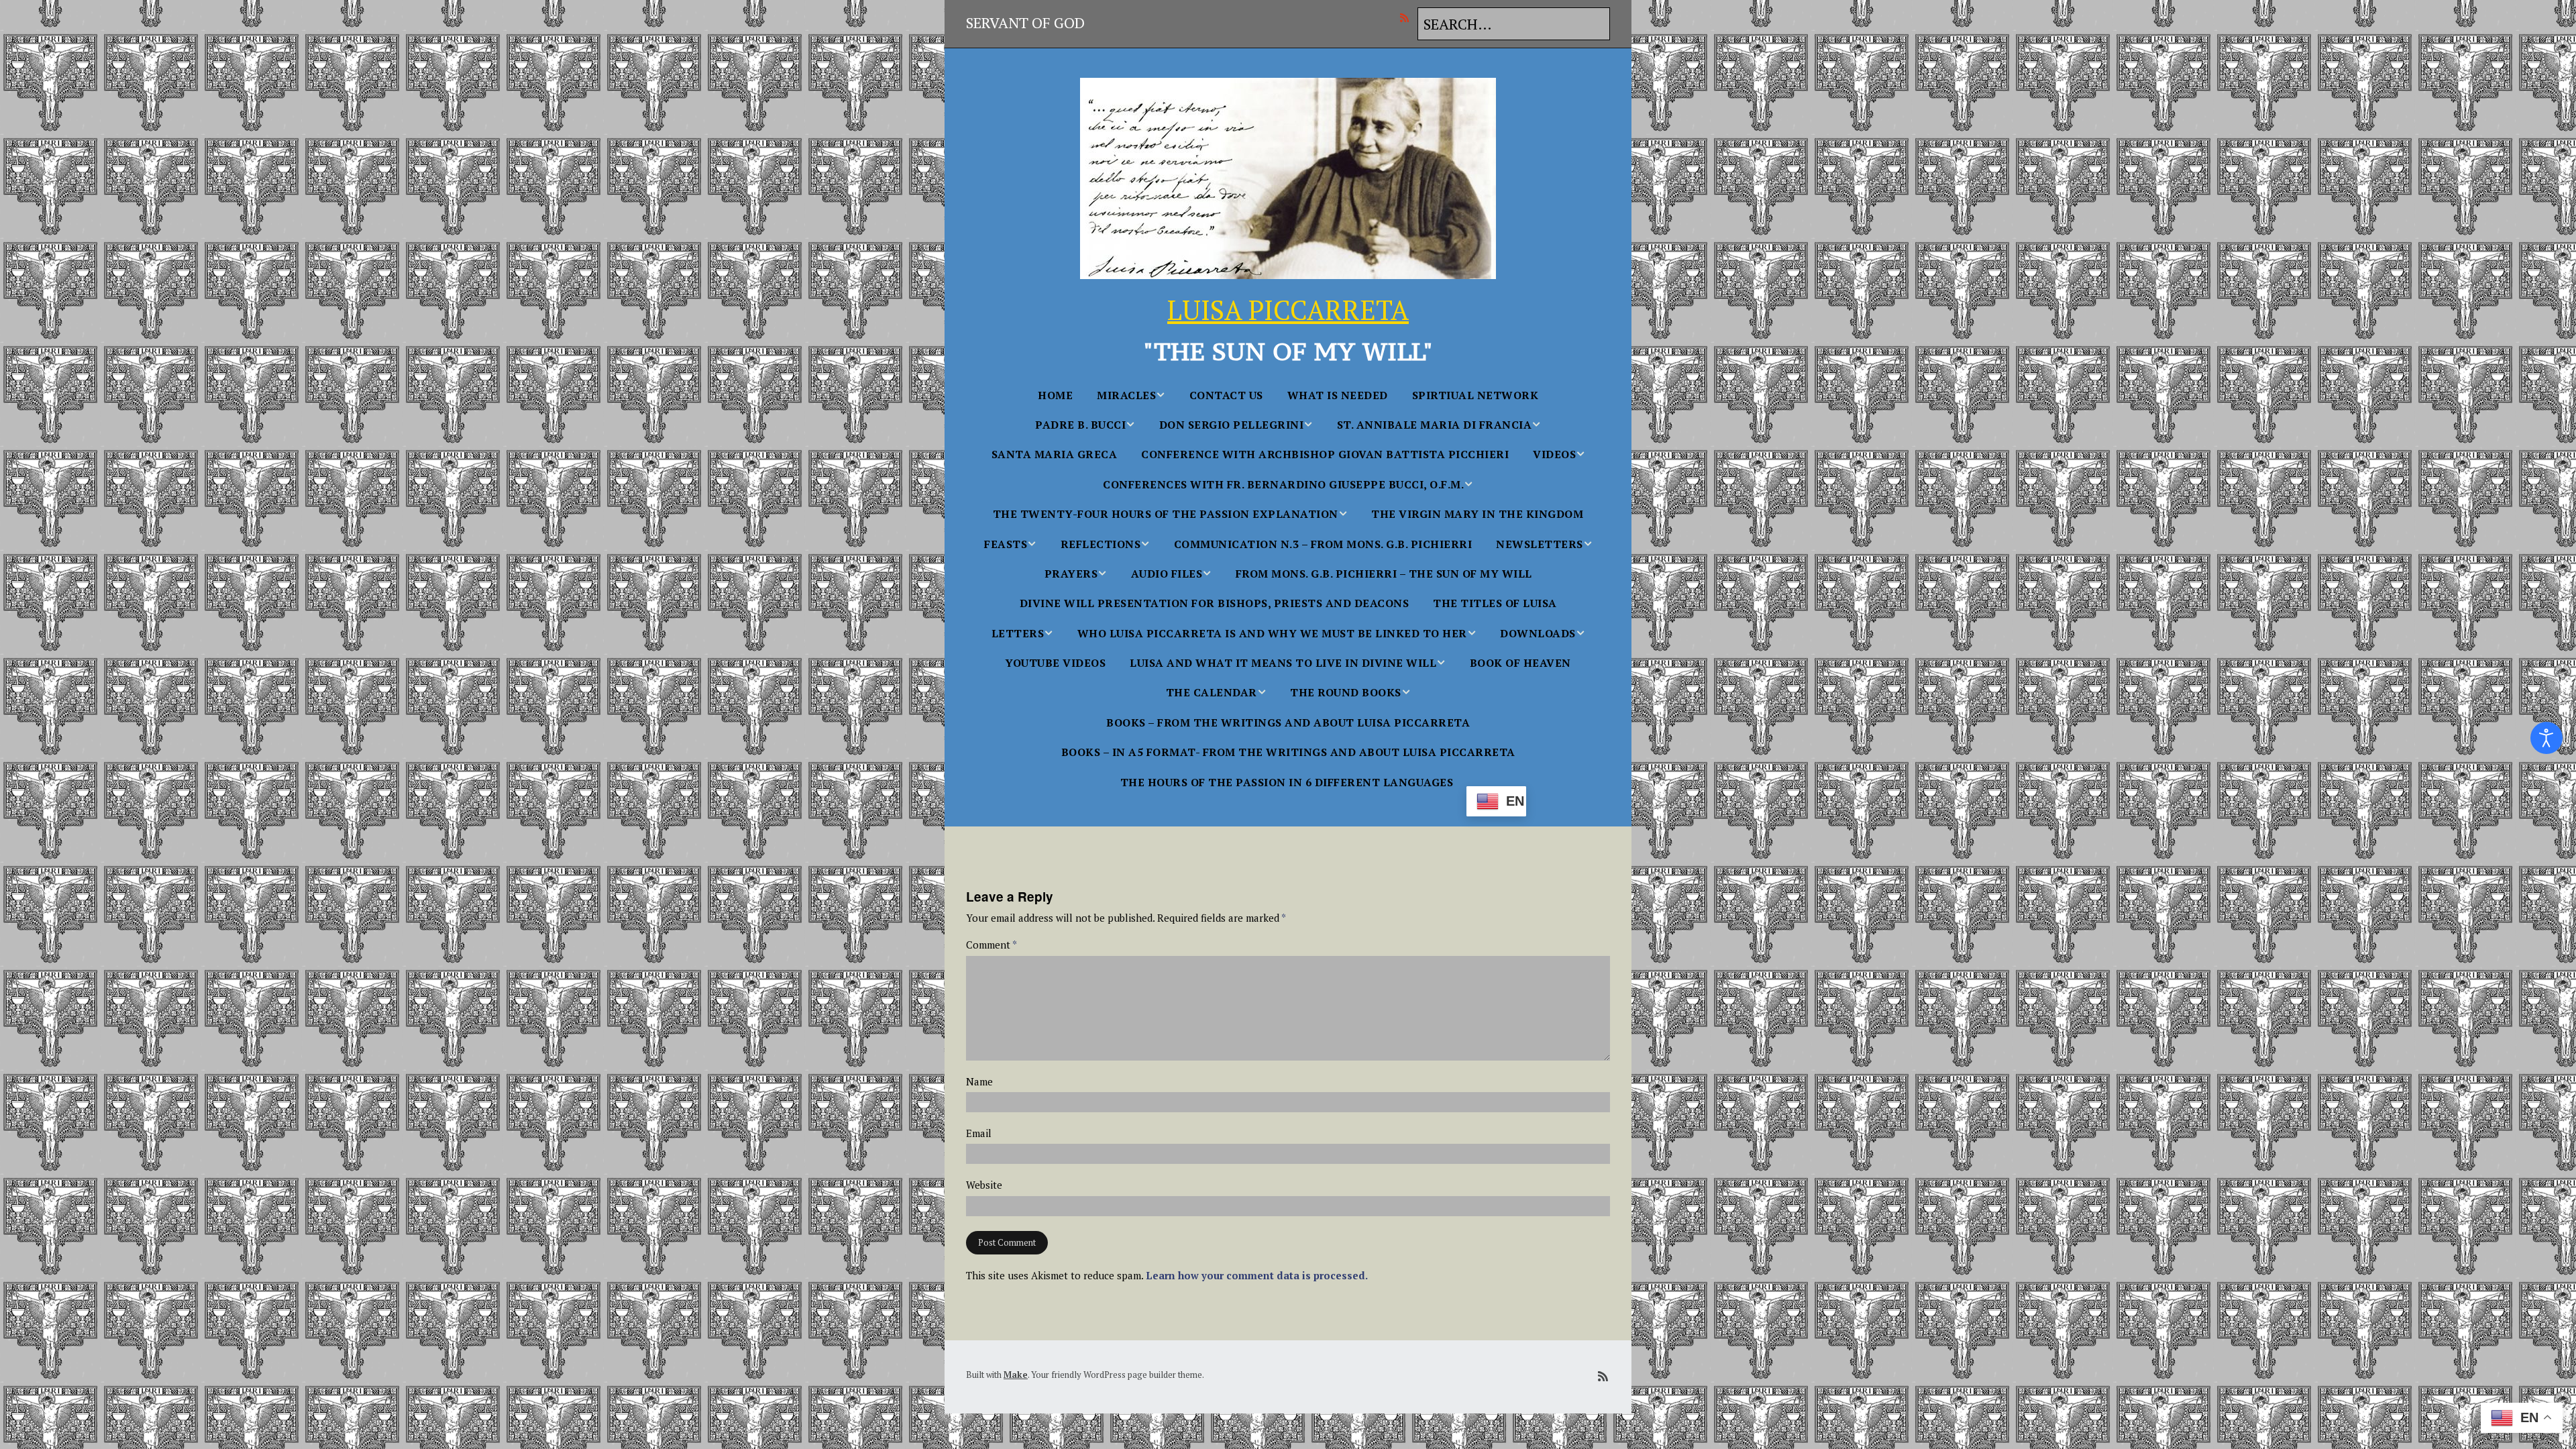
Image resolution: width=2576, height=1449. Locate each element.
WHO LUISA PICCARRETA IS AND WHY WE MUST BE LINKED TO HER (1272, 633)
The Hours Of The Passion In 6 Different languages (1287, 782)
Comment (991, 945)
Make (1016, 1375)
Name (979, 1082)
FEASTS (1006, 544)
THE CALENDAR (1212, 692)
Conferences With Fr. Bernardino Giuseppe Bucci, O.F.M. (1283, 484)
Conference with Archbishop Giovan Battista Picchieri (1325, 454)
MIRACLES (1126, 395)
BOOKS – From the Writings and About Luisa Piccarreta (1288, 722)
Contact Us (1226, 395)
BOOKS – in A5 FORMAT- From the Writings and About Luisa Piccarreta (1288, 752)
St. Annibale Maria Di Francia (1435, 425)
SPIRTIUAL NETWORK (1475, 395)
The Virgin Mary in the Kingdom (1477, 514)
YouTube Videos (1055, 663)
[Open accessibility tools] (2546, 738)
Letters (1018, 633)
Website (984, 1185)
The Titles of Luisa (1495, 603)
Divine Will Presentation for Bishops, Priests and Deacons (1215, 603)
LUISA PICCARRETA (1288, 310)
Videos (1554, 454)
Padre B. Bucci (1080, 425)
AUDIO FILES (1167, 574)
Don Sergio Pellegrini (1232, 425)
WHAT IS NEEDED (1338, 395)
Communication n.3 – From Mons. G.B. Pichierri (1323, 544)
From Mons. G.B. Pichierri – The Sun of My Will (1384, 574)
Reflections (1101, 544)
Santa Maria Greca (1055, 454)
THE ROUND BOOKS (1346, 692)
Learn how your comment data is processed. (1257, 1275)
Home (1055, 395)
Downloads (1538, 633)
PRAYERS (1071, 574)
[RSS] (1408, 17)
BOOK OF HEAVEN (1520, 663)
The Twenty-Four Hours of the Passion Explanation (1166, 514)
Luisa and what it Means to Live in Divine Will (1283, 663)
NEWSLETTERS (1540, 544)
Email (979, 1133)
